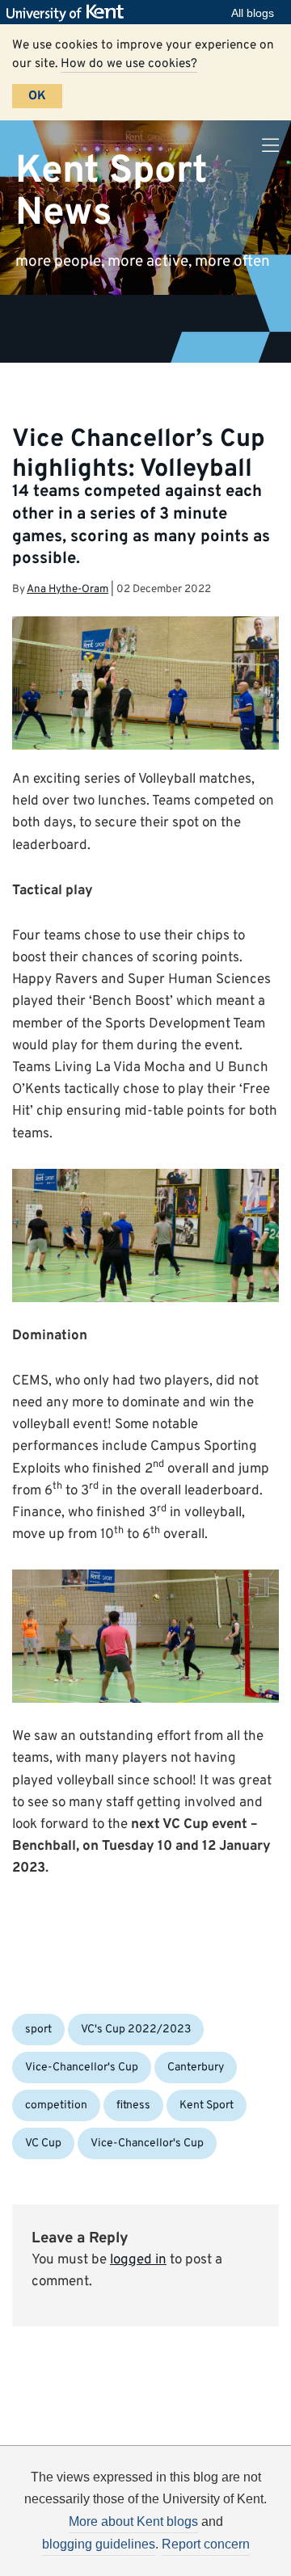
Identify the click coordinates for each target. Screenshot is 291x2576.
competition (56, 2105)
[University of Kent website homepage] (69, 13)
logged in (138, 2260)
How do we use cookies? (129, 64)
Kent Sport (207, 2105)
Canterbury (196, 2068)
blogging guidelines (99, 2544)
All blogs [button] (253, 13)
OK (37, 96)
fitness (133, 2105)
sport (38, 2030)
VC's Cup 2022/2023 (136, 2030)
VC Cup (43, 2143)
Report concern (206, 2544)
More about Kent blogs (133, 2521)
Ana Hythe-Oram (67, 589)
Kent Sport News (112, 192)
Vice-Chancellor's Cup (82, 2068)
